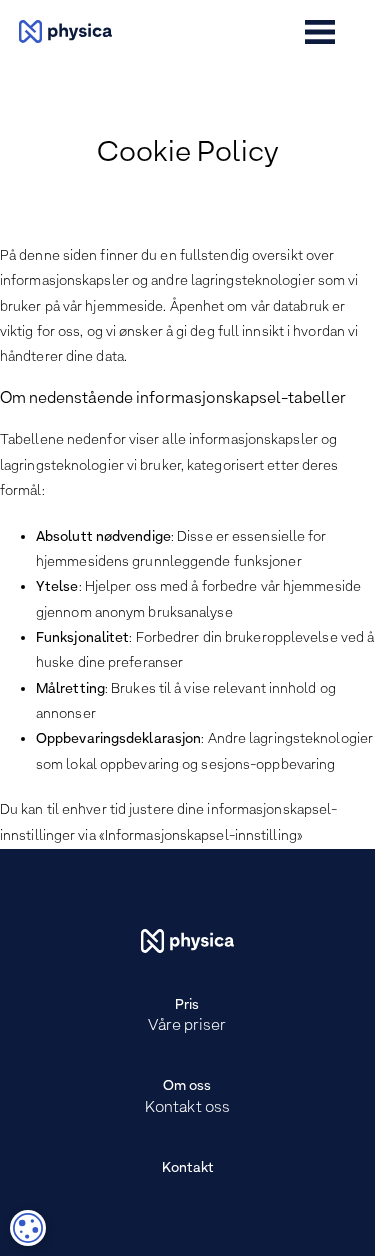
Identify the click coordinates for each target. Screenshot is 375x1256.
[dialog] (28, 1228)
